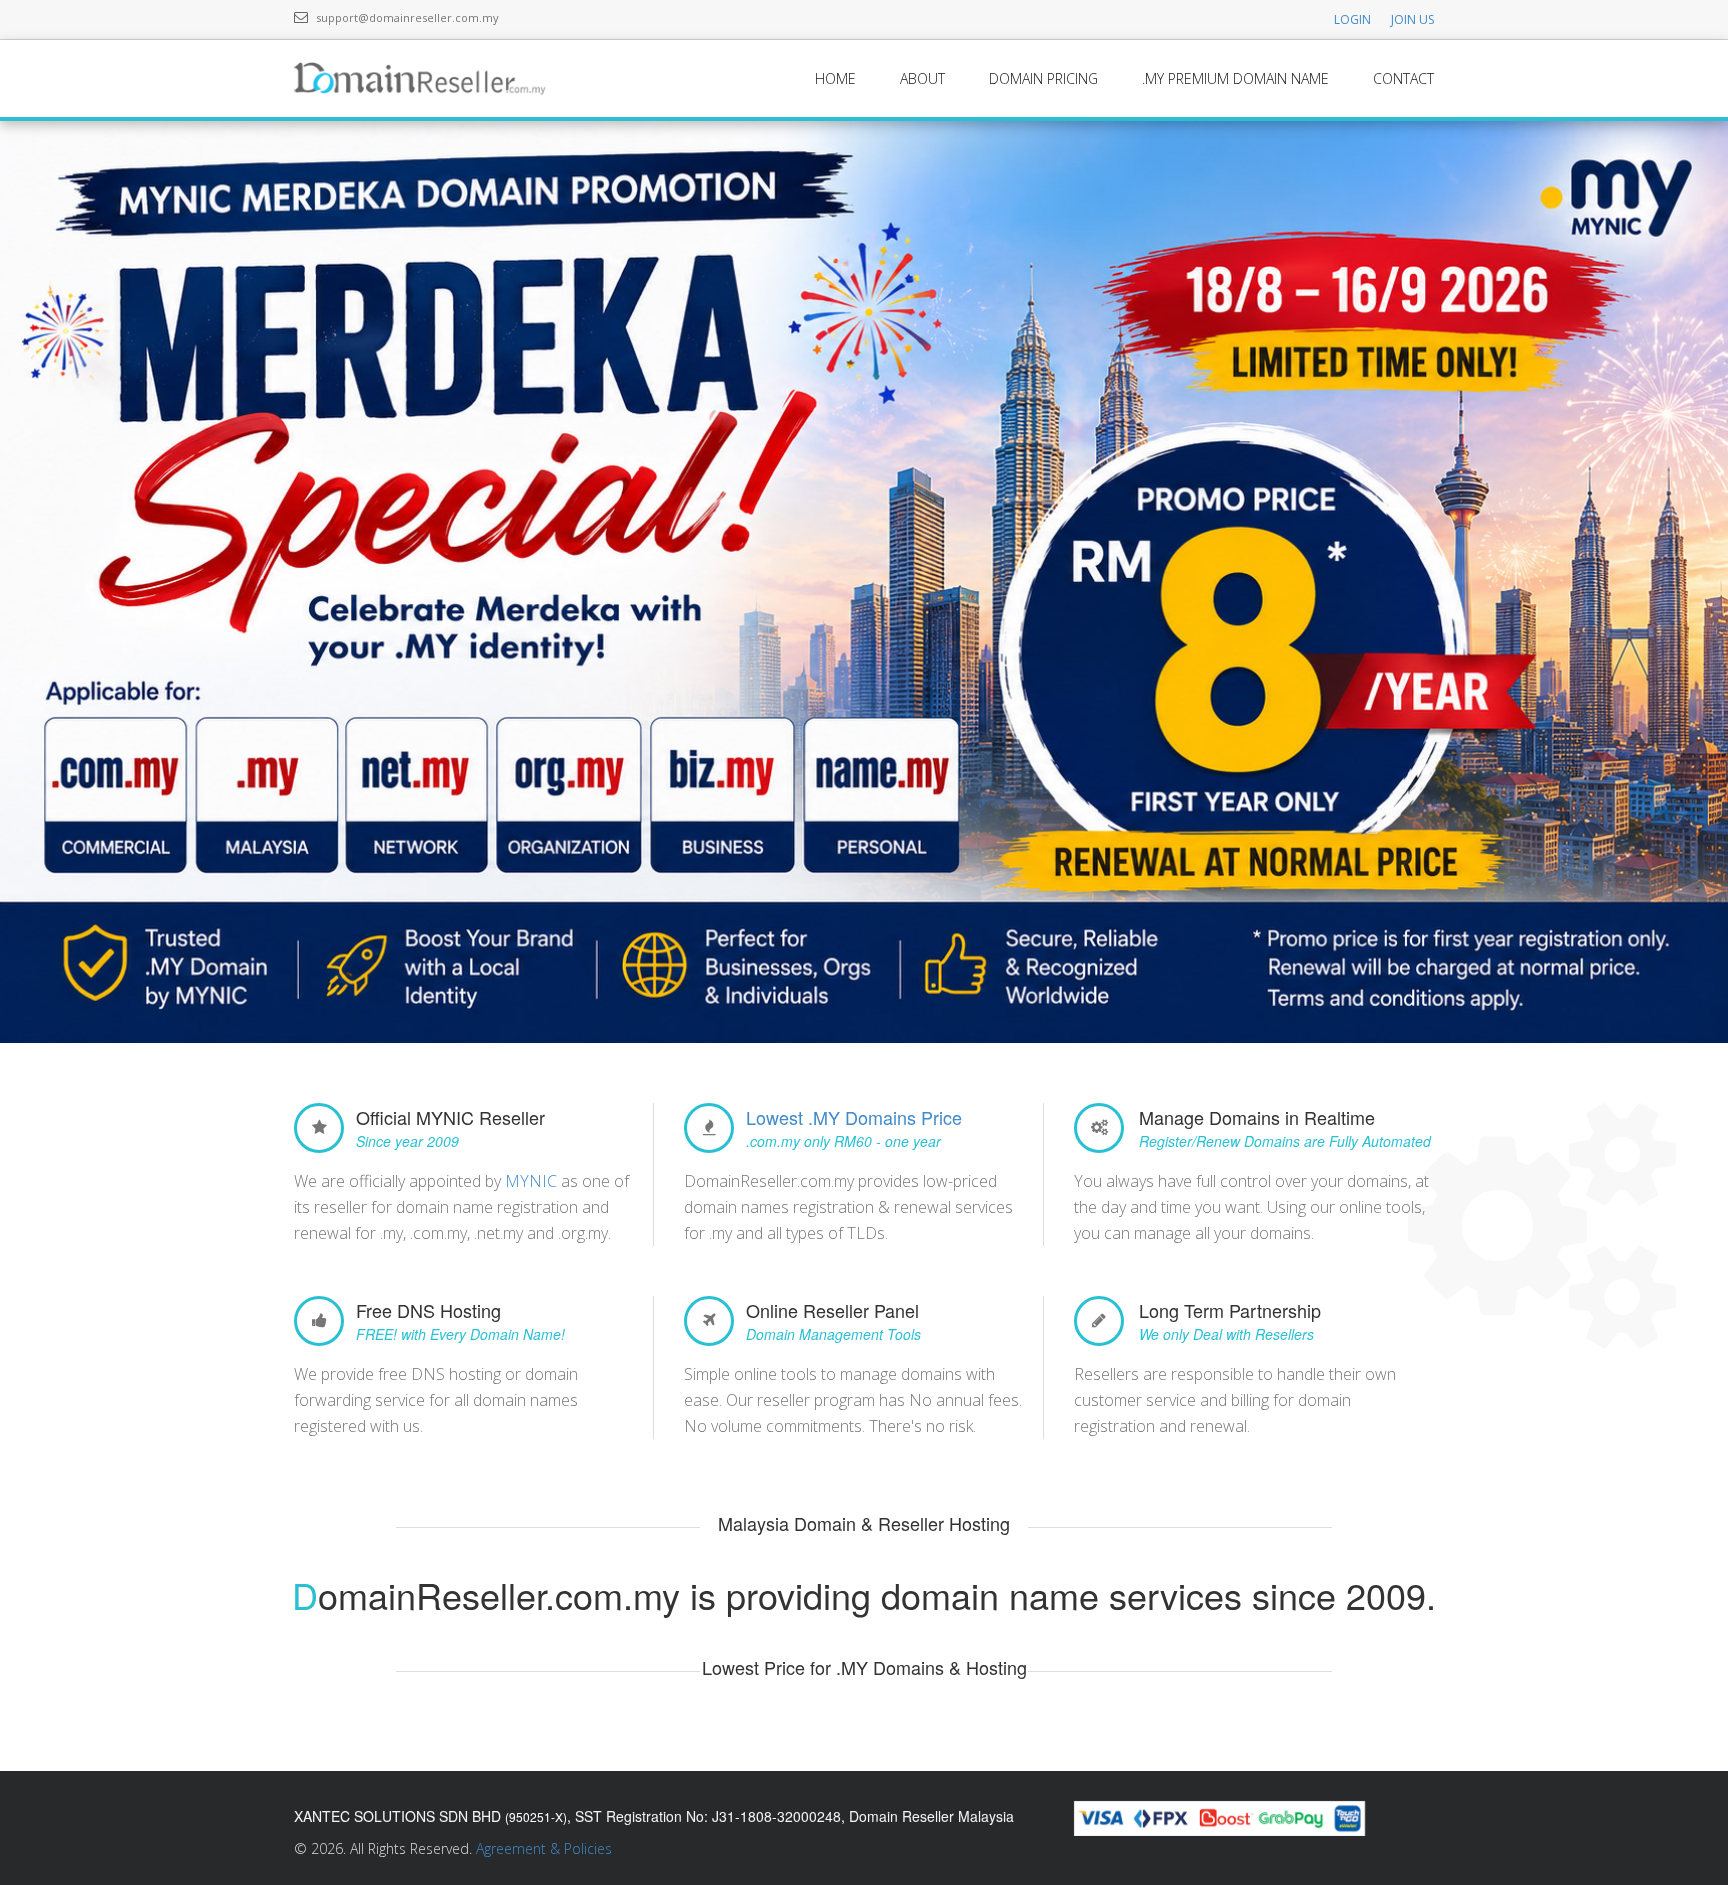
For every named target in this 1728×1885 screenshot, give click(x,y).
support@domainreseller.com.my (407, 17)
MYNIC (531, 1181)
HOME (835, 78)
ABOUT (922, 78)
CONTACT (1403, 78)
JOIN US (1412, 19)
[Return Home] (425, 77)
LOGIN (1352, 19)
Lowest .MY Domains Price (854, 1117)
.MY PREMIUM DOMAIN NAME (1235, 78)
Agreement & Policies (544, 1848)
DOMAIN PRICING (1043, 78)
